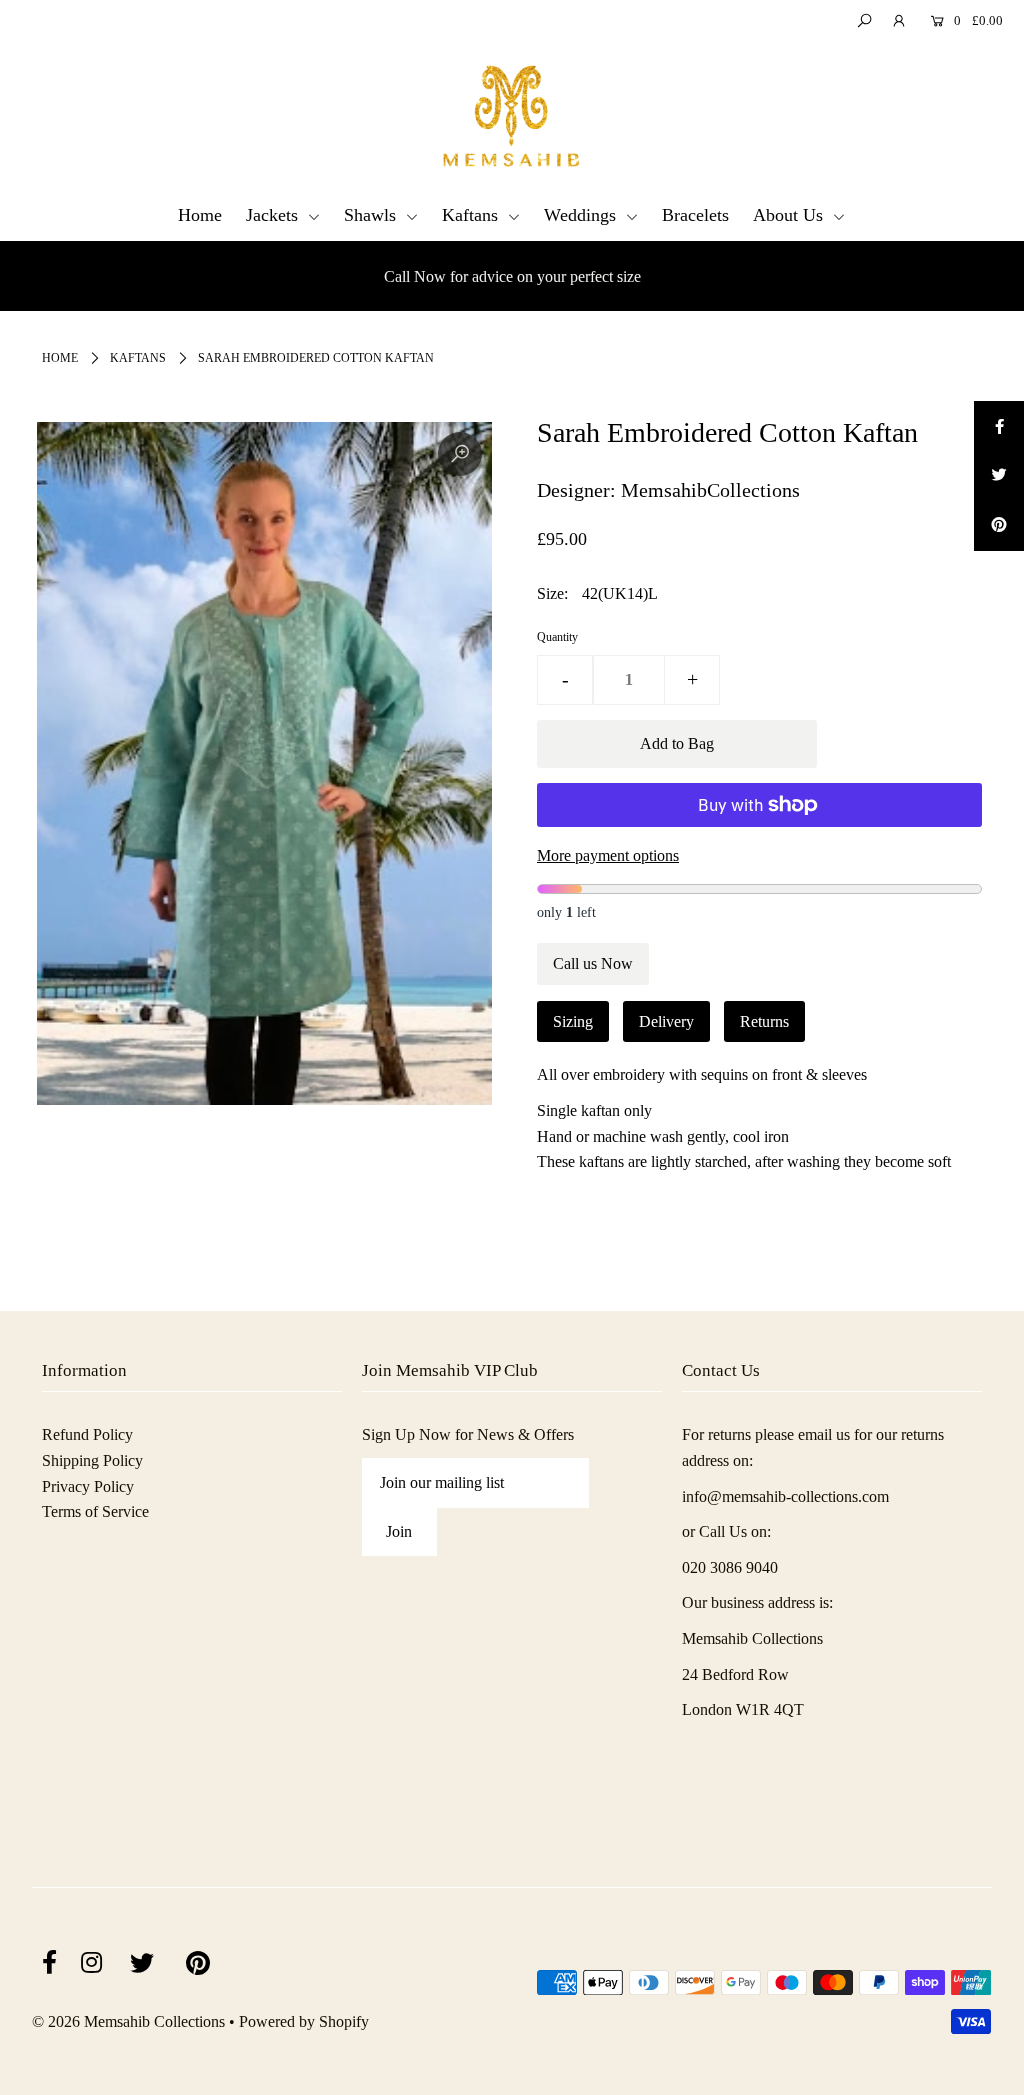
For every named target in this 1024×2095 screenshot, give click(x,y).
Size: (552, 593)
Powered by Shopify (304, 2021)
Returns (764, 1021)
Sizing (573, 1021)
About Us (790, 215)
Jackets (274, 215)
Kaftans (472, 215)
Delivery (666, 1021)
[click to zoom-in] (460, 454)
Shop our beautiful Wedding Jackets (512, 276)
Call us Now (593, 963)
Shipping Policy (92, 1460)
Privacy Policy (88, 1486)
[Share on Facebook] (999, 426)
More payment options (608, 855)
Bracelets (695, 215)
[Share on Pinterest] (999, 526)
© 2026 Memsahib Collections (128, 2021)
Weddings (582, 215)
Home (200, 215)
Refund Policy (87, 1434)
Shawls (372, 215)
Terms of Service (95, 1511)
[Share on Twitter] (999, 476)
